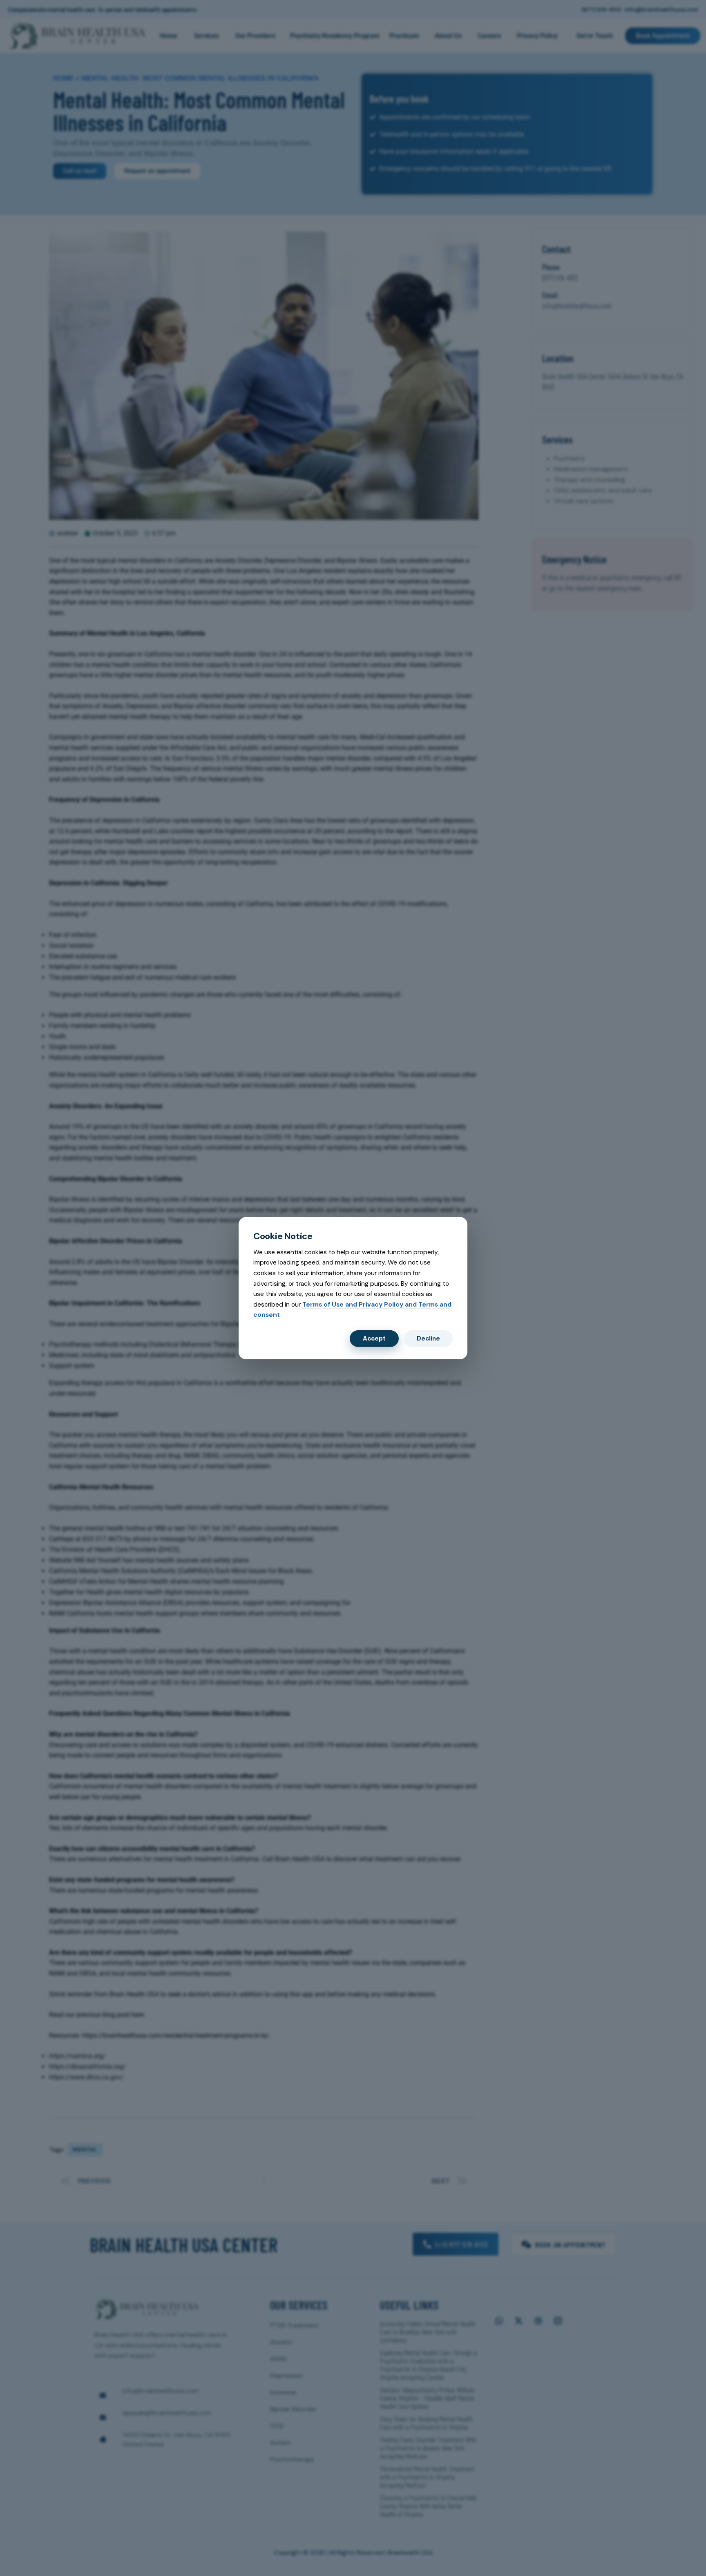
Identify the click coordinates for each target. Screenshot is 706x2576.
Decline (428, 1338)
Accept (374, 1338)
